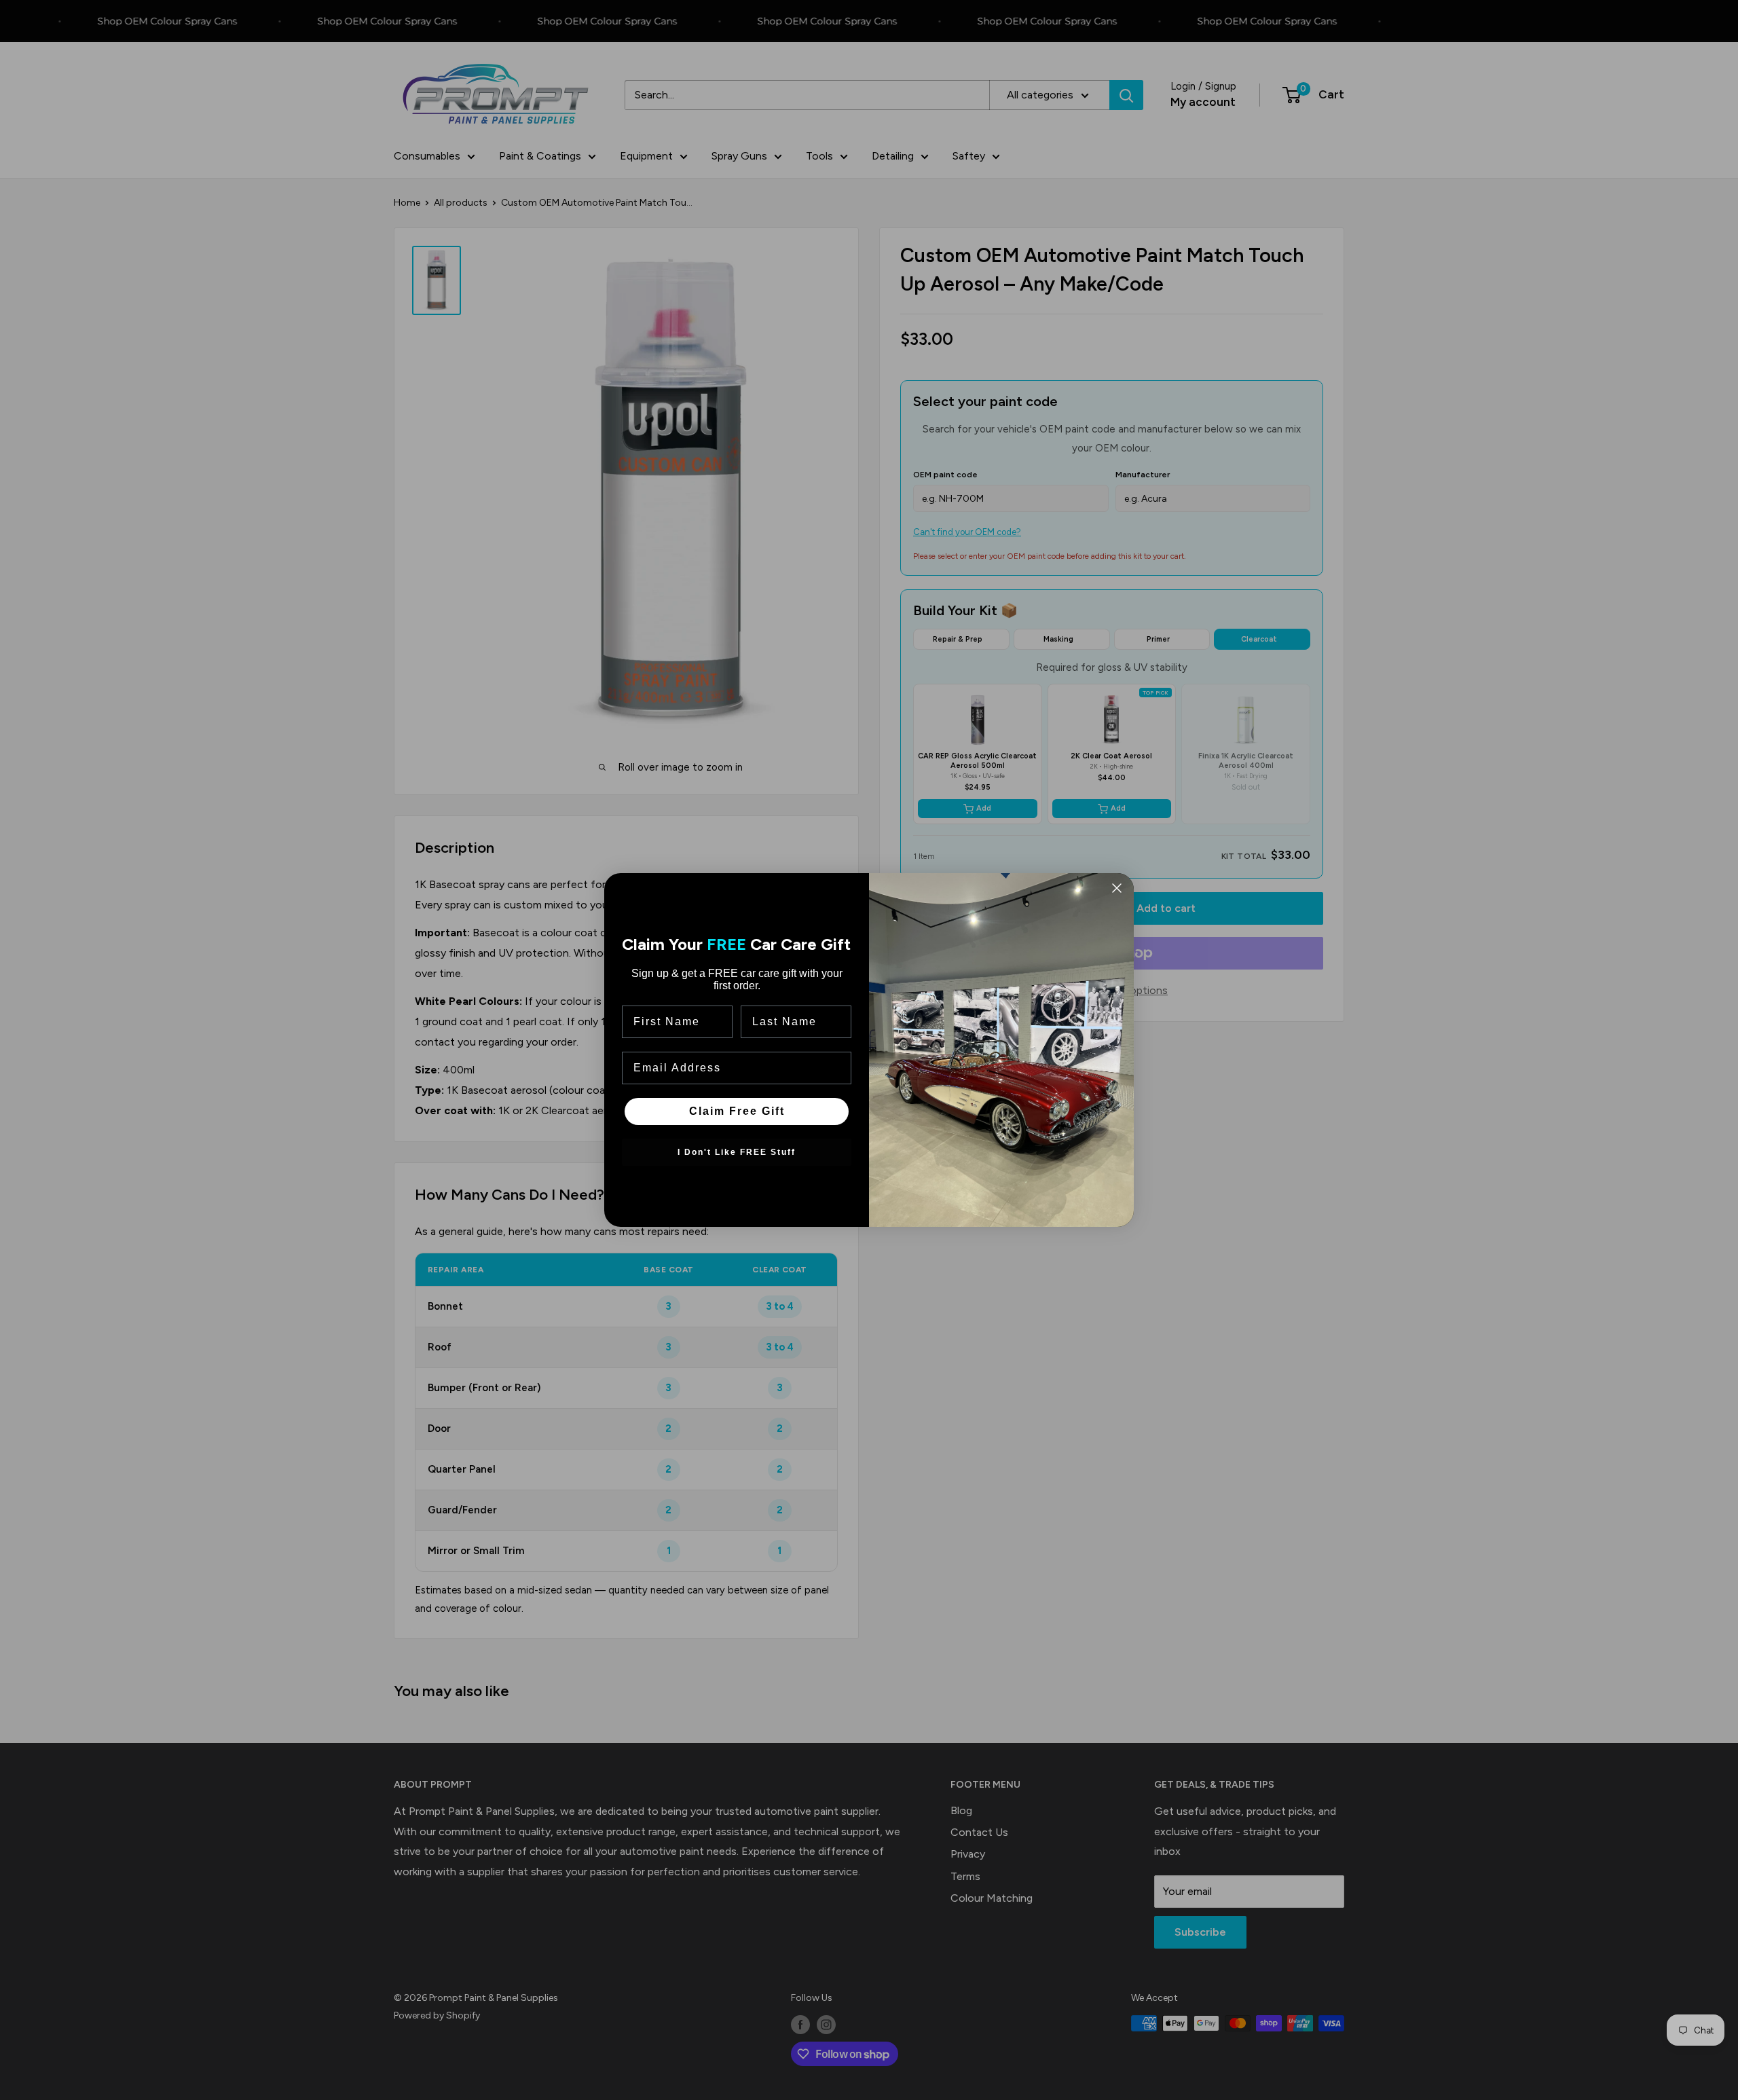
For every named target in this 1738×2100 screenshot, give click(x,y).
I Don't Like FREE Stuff (737, 1152)
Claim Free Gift (737, 1111)
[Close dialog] (1117, 888)
